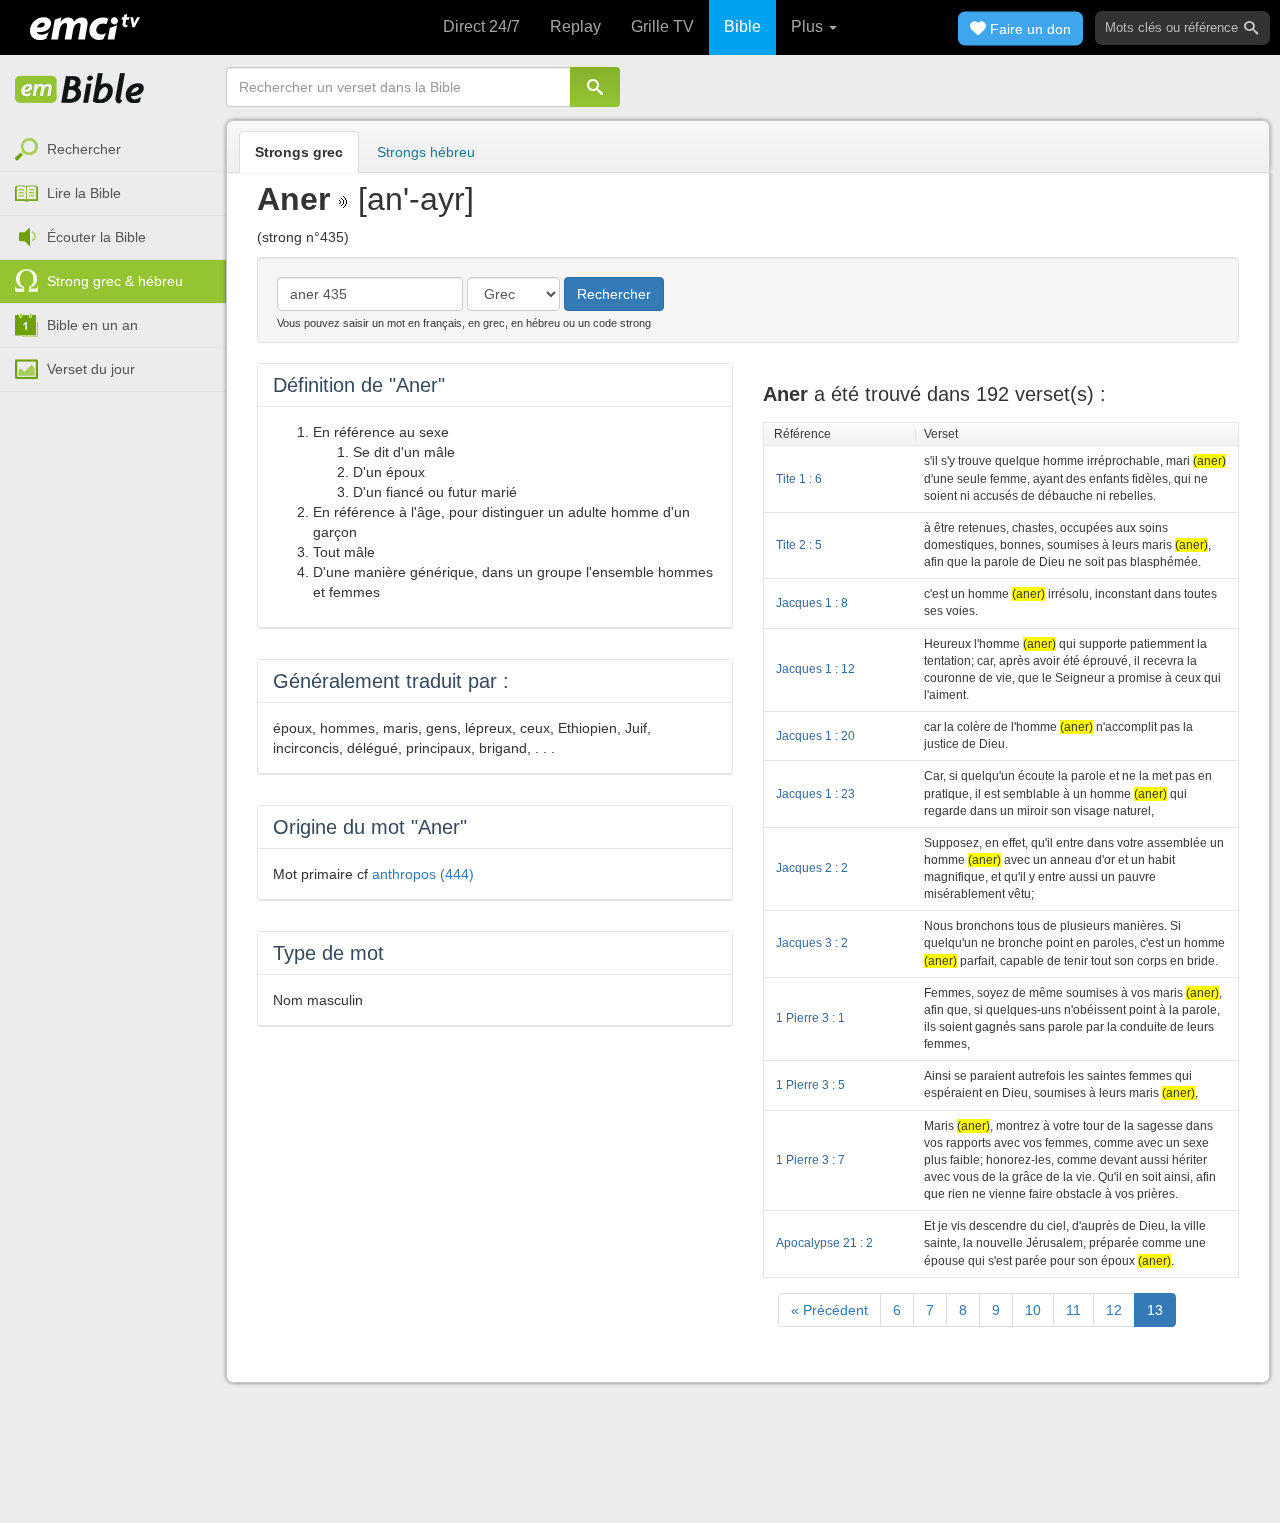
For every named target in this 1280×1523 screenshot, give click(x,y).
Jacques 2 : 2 (812, 868)
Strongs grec (299, 152)
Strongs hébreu (426, 152)
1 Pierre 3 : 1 (810, 1018)
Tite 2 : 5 (799, 545)
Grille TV (662, 26)
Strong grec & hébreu (115, 281)
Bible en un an (92, 325)
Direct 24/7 (481, 26)
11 (1073, 1310)
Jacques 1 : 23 (815, 794)
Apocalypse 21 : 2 (824, 1243)
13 (1155, 1310)
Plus (809, 26)
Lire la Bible (84, 193)
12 (1114, 1310)
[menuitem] (113, 150)
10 (1033, 1310)
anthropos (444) (423, 874)
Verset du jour (91, 369)
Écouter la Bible (96, 237)
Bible (742, 26)
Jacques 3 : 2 (812, 943)
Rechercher (84, 149)
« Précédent (829, 1310)
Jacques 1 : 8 (812, 603)
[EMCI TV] (85, 25)
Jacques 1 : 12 (815, 669)
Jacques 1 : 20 (815, 736)
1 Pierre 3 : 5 (810, 1085)
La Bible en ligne (80, 90)
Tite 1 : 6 (799, 479)
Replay (575, 26)
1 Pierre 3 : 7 (810, 1160)
